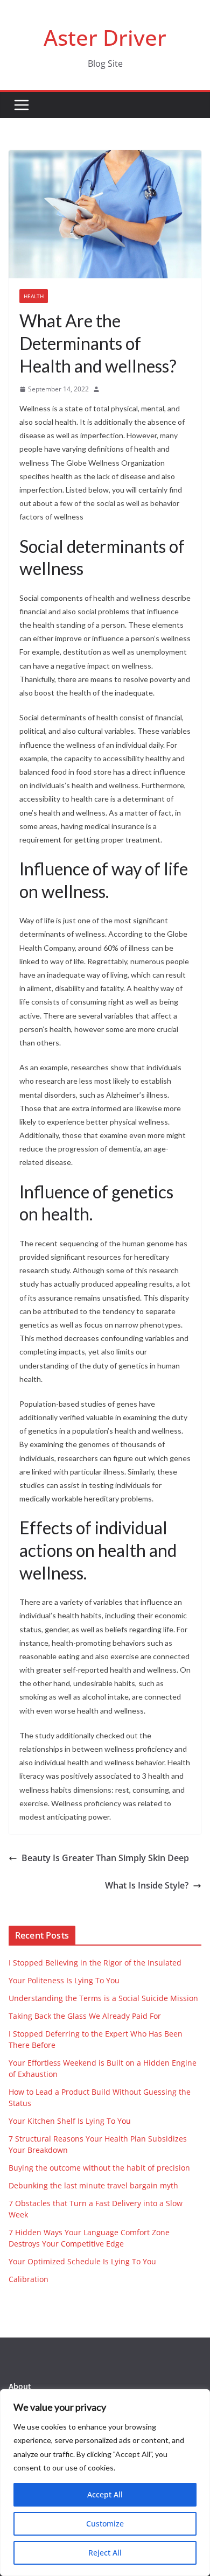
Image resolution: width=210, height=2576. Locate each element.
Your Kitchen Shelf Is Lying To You (70, 2121)
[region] (105, 2483)
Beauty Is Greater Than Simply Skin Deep (105, 1858)
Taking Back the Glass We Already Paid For (85, 2016)
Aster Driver (105, 37)
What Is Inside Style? (147, 1885)
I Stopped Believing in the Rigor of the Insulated (95, 1963)
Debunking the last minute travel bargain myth (93, 2185)
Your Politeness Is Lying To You (64, 1980)
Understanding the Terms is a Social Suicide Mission (103, 1998)
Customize (105, 2524)
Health (34, 296)
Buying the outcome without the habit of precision (99, 2168)
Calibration (29, 2279)
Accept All (105, 2494)
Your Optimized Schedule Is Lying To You (82, 2261)
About (20, 2386)
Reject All (105, 2553)
